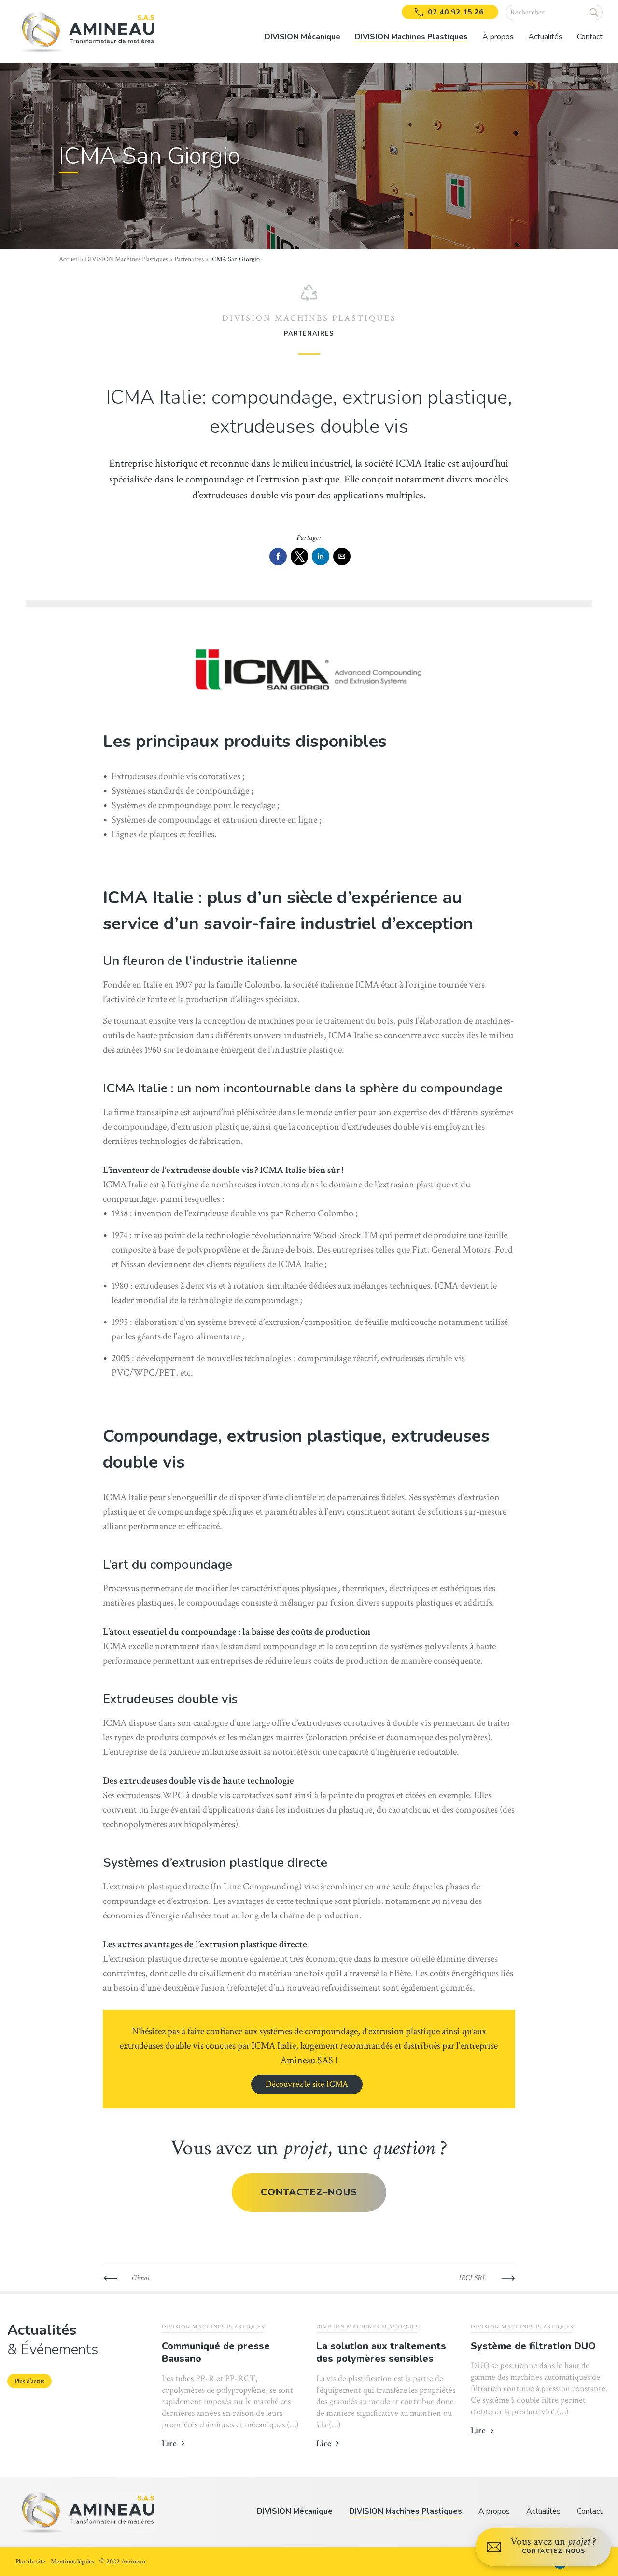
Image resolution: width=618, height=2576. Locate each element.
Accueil (69, 259)
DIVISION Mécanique (295, 2511)
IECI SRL (472, 2278)
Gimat (141, 2278)
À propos (494, 2511)
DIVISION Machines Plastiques (126, 259)
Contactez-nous (309, 2192)
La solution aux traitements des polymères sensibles (381, 2353)
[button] (594, 13)
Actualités (545, 37)
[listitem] (302, 31)
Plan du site (30, 2562)
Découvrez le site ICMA (307, 2084)
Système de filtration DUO (533, 2346)
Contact (590, 37)
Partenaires (189, 259)
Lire (169, 2444)
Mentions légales (72, 2562)
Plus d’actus (29, 2381)
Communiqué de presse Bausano (216, 2353)
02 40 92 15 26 (456, 12)
